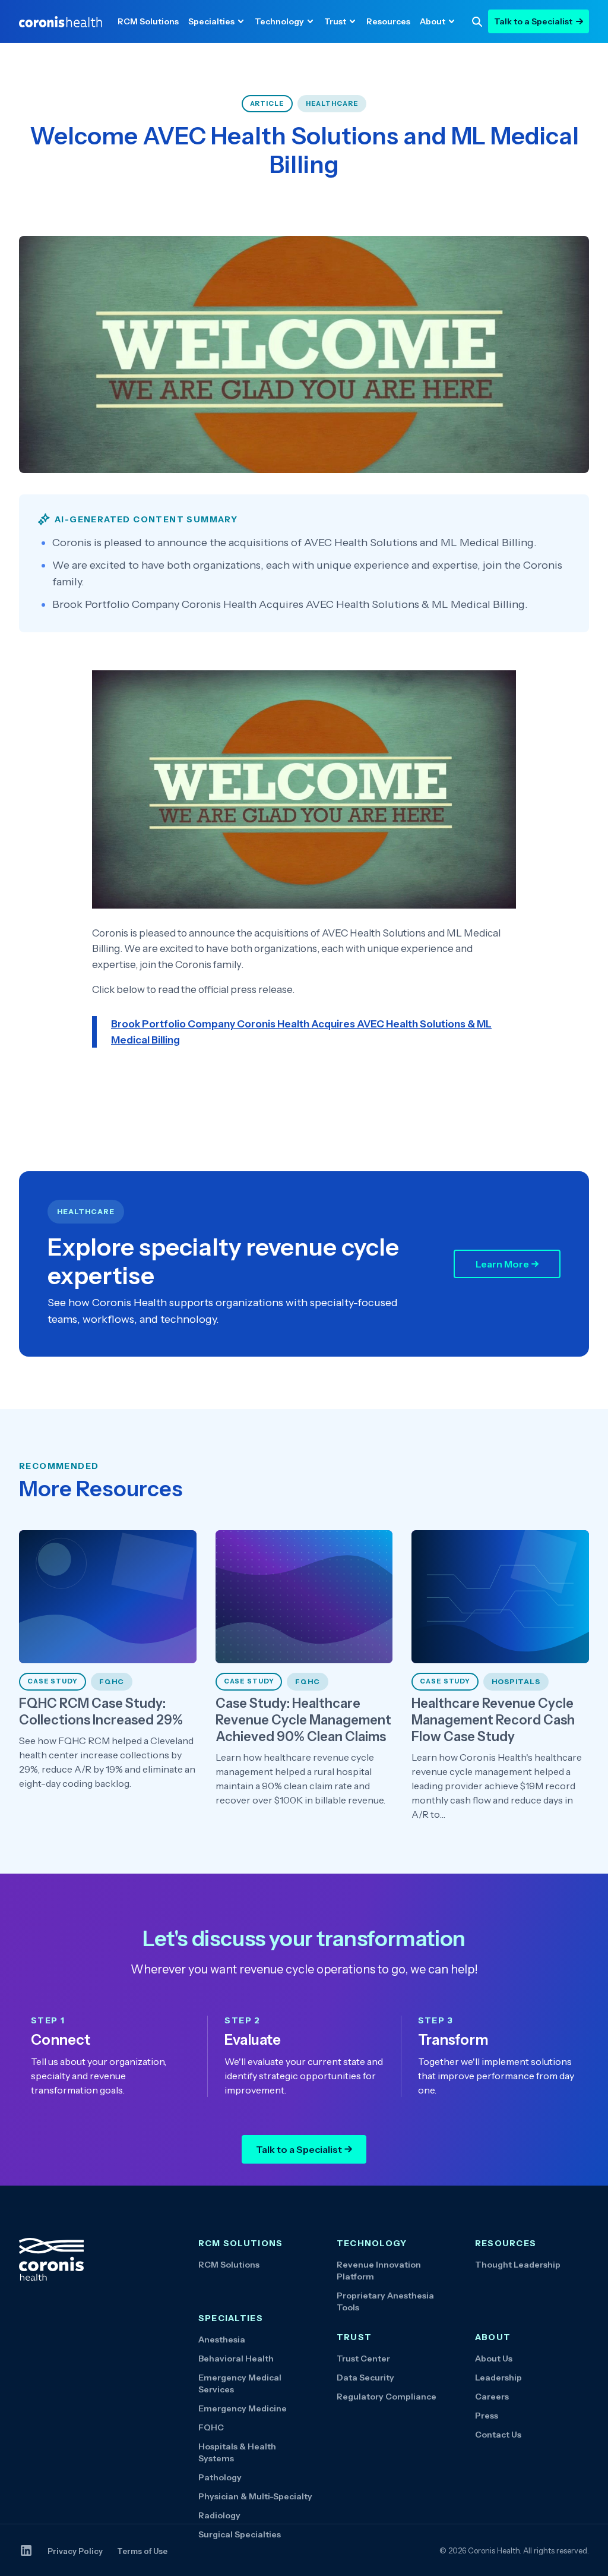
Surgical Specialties (240, 2534)
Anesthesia (222, 2339)
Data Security (365, 2378)
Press (487, 2416)
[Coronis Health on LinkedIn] (26, 2550)
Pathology (220, 2477)
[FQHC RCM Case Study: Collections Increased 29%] (108, 1676)
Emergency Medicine (243, 2408)
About (433, 21)
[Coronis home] (61, 22)
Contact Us (498, 2435)
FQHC (211, 2427)
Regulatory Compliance (387, 2397)
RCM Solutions (148, 21)
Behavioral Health (236, 2359)
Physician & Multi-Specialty (255, 2496)
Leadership (498, 2378)
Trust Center (363, 2359)
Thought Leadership (518, 2265)
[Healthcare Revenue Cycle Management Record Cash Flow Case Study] (500, 1676)
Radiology (219, 2515)
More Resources (101, 1489)
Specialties (211, 21)
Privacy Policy (75, 2551)
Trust (335, 21)
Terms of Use (142, 2551)
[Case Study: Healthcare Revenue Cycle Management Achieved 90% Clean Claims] (304, 1676)
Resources (388, 21)
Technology (279, 21)
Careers (492, 2397)
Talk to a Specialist (533, 21)
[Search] (477, 21)
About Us (494, 2359)
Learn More (502, 1264)
